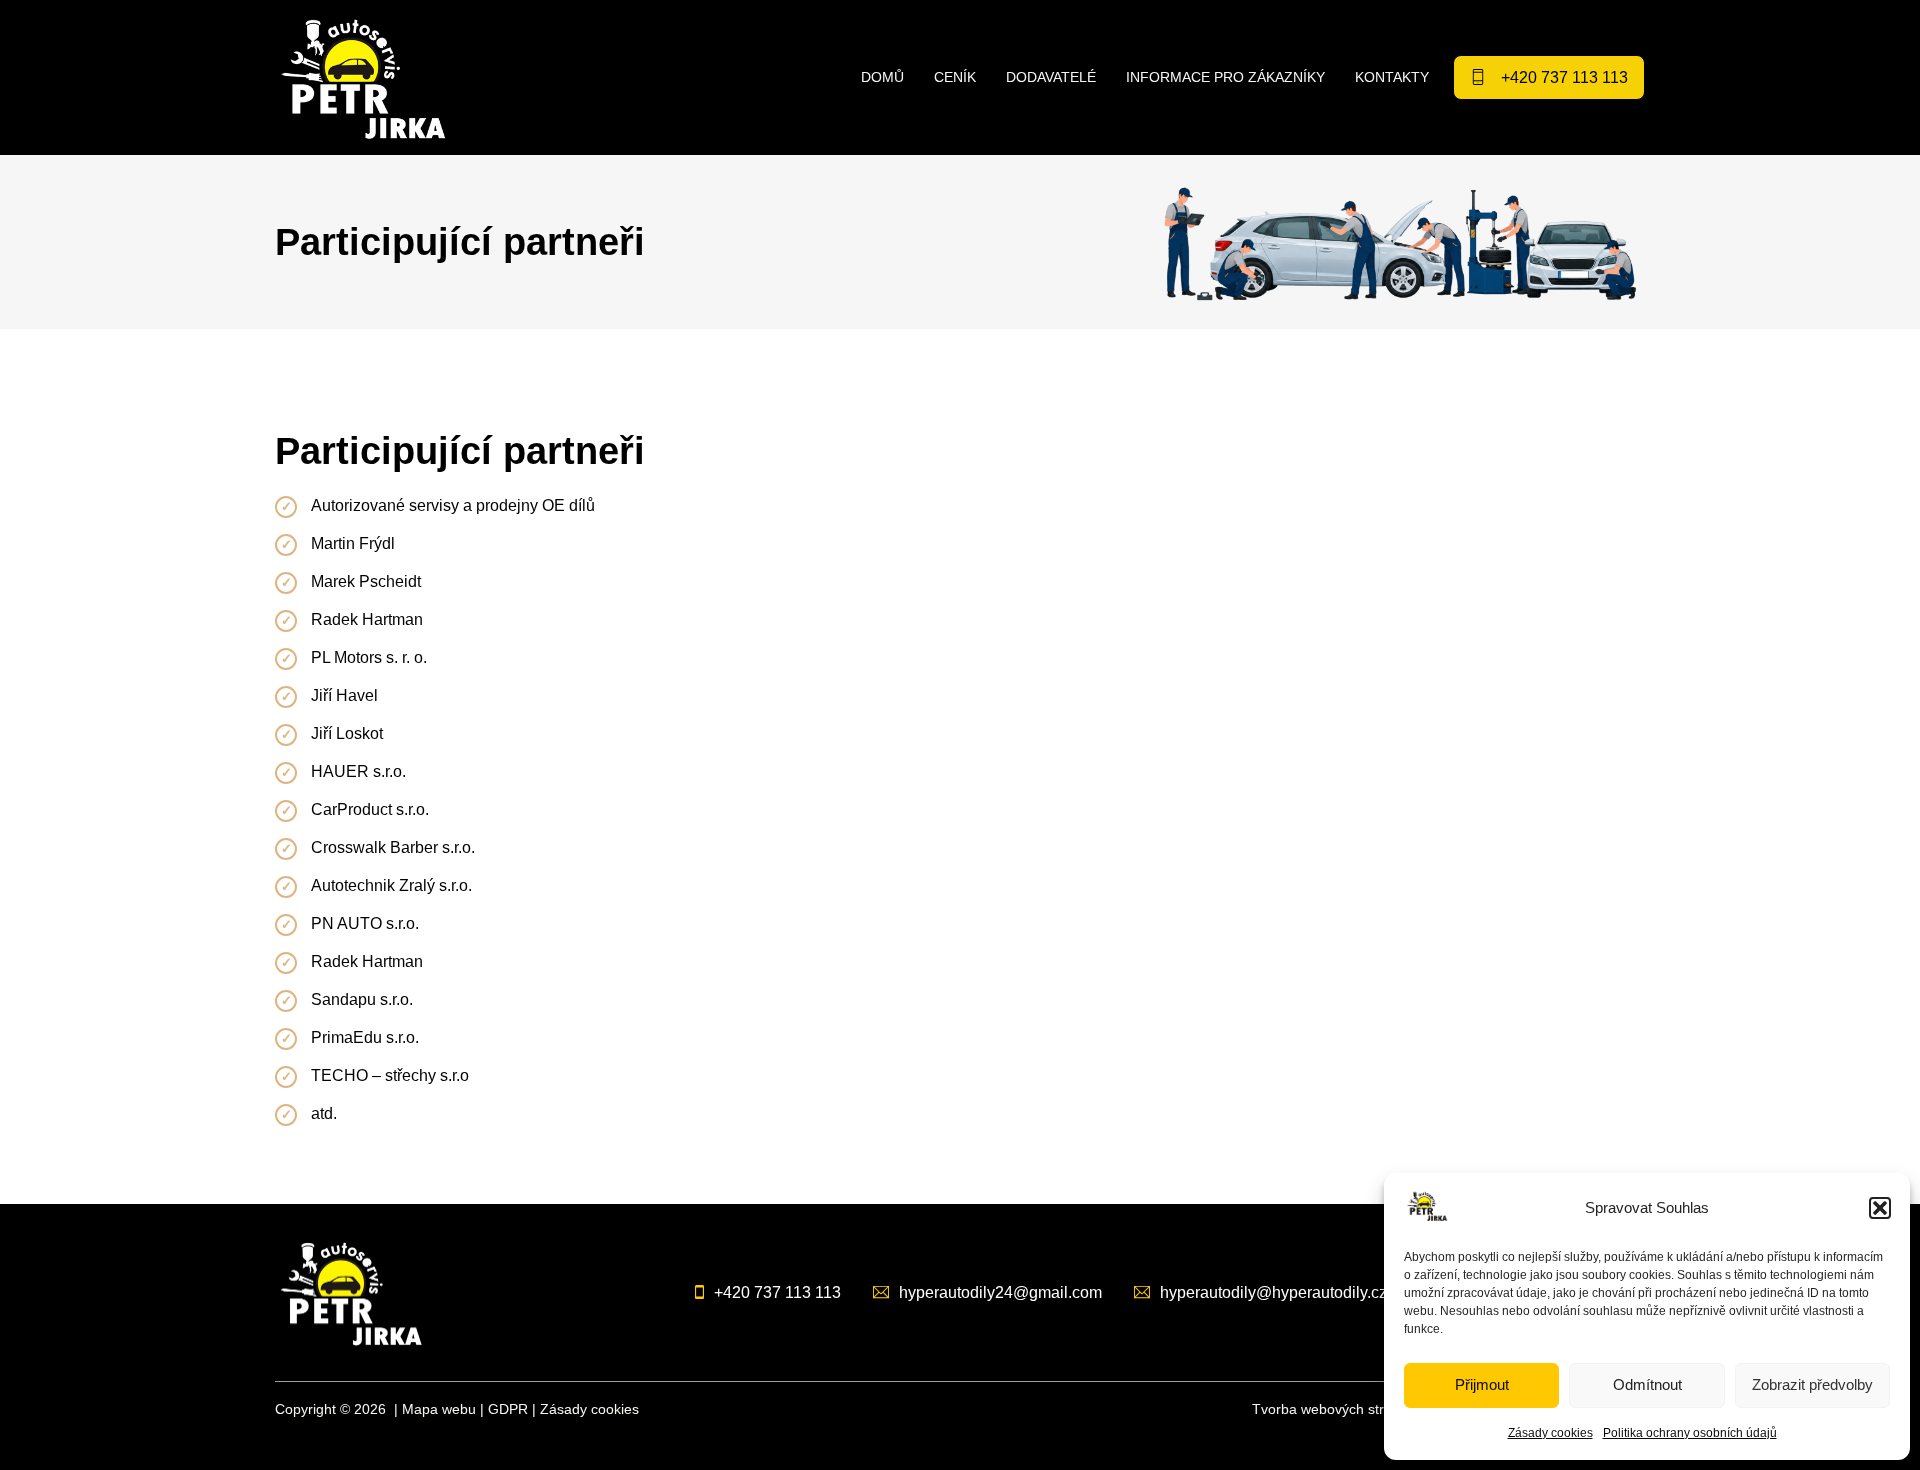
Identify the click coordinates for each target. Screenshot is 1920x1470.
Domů (882, 77)
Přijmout (1482, 1384)
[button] (1880, 1208)
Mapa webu (439, 1409)
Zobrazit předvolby (1812, 1384)
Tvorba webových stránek (1333, 1409)
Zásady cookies (1550, 1433)
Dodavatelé (1051, 77)
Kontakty (1392, 77)
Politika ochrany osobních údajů (1690, 1433)
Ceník (955, 77)
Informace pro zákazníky (1225, 77)
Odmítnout (1647, 1384)
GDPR (508, 1409)
